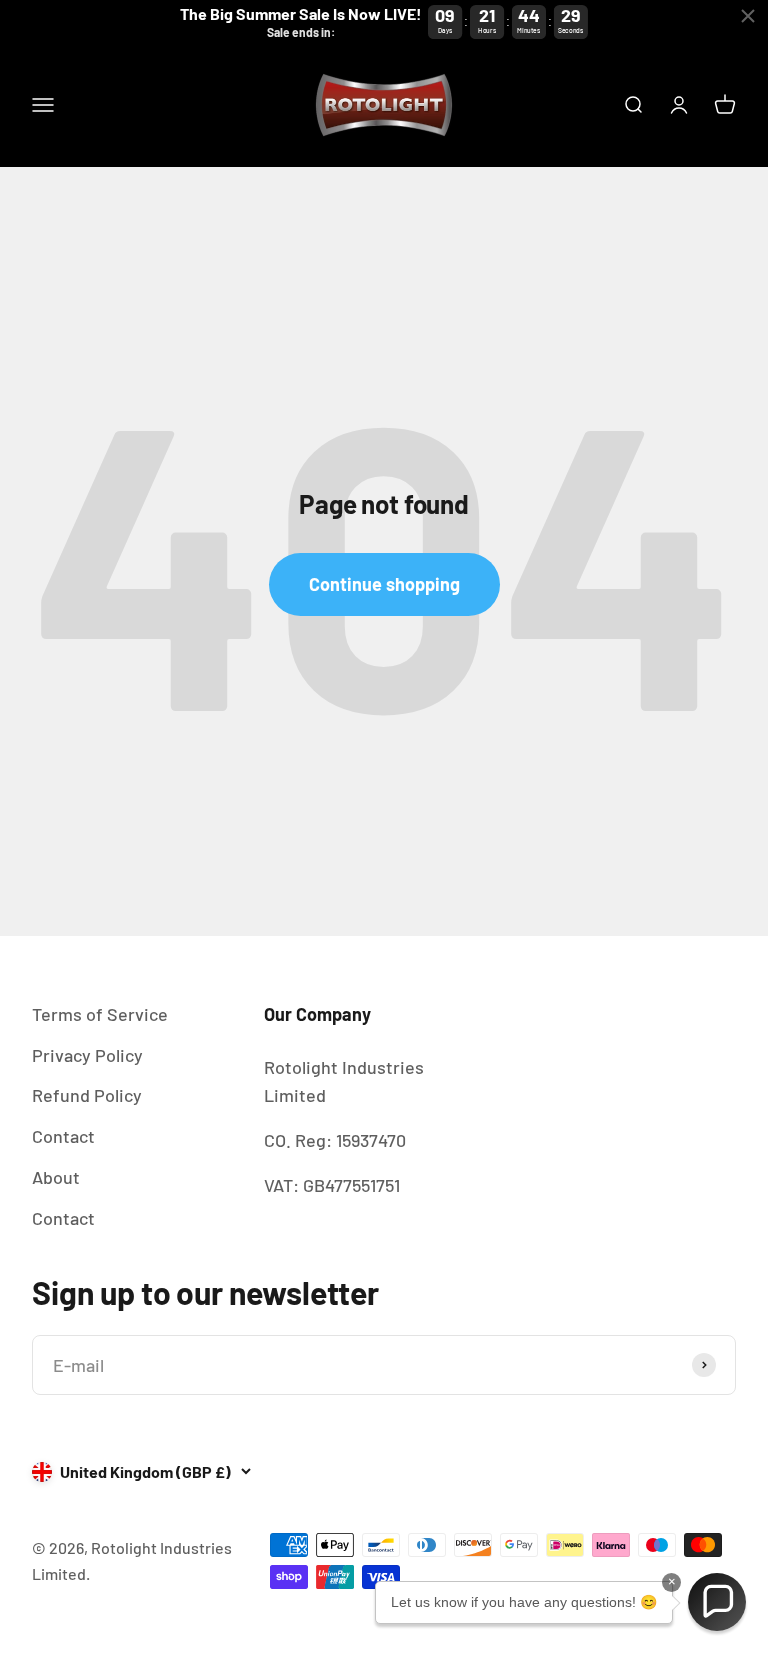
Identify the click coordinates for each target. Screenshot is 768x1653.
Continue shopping (384, 584)
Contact (63, 1136)
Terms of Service (100, 1014)
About (56, 1177)
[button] (717, 1602)
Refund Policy (87, 1095)
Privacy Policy (87, 1055)
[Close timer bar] (748, 16)
